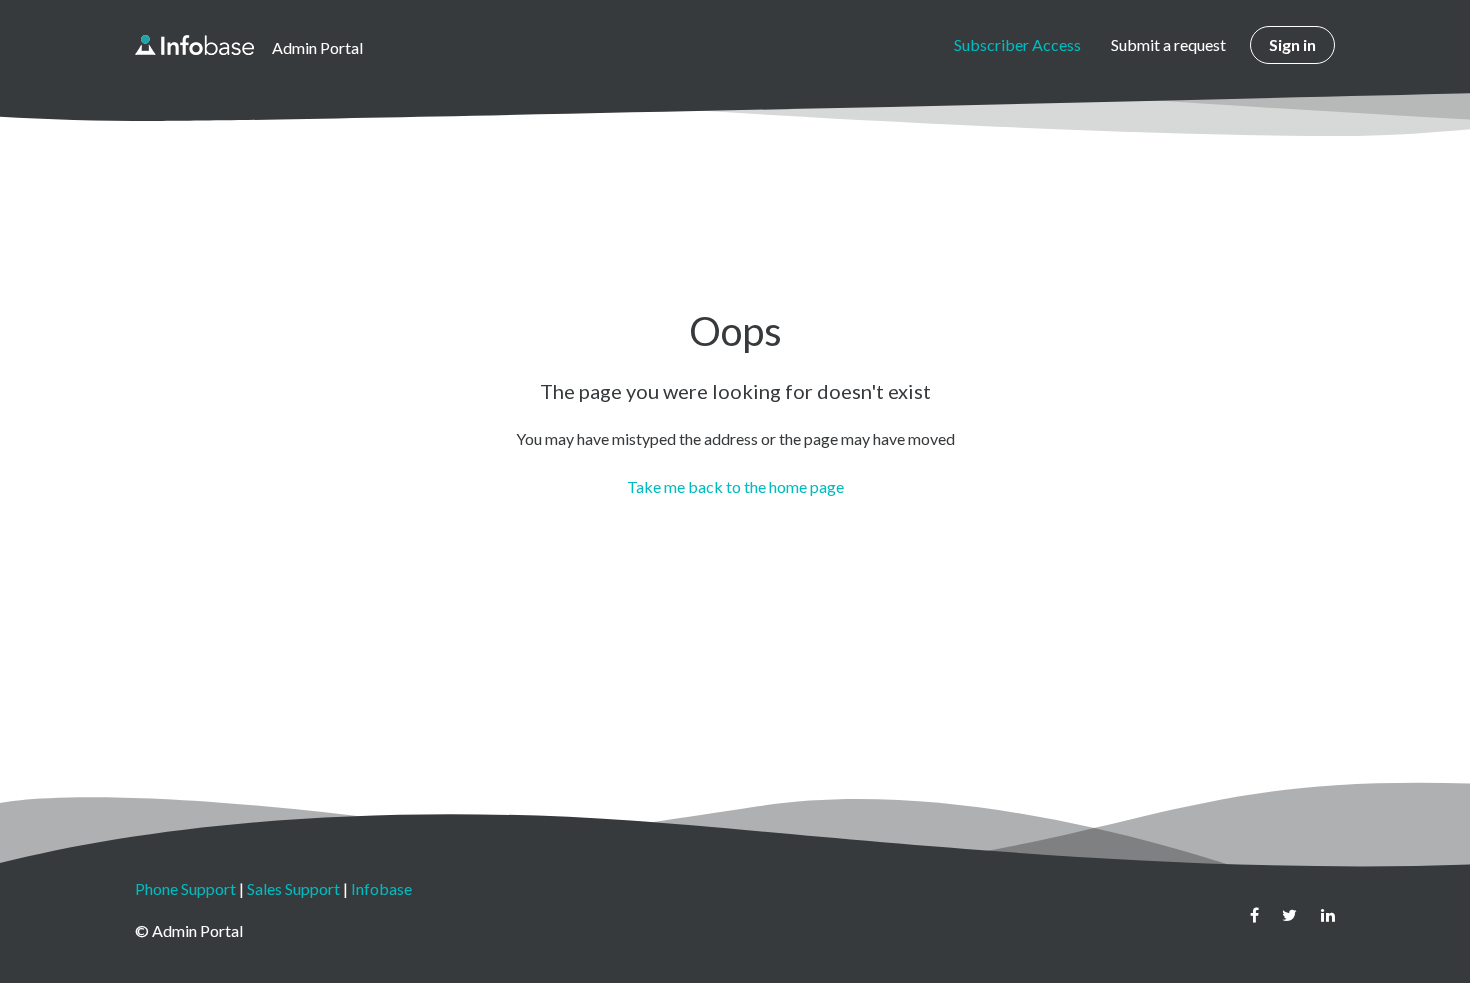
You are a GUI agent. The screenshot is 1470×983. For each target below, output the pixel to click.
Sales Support (293, 888)
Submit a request (1168, 44)
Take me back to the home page (735, 486)
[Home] (194, 45)
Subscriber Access (1017, 44)
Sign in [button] (1292, 44)
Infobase (381, 888)
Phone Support (185, 888)
